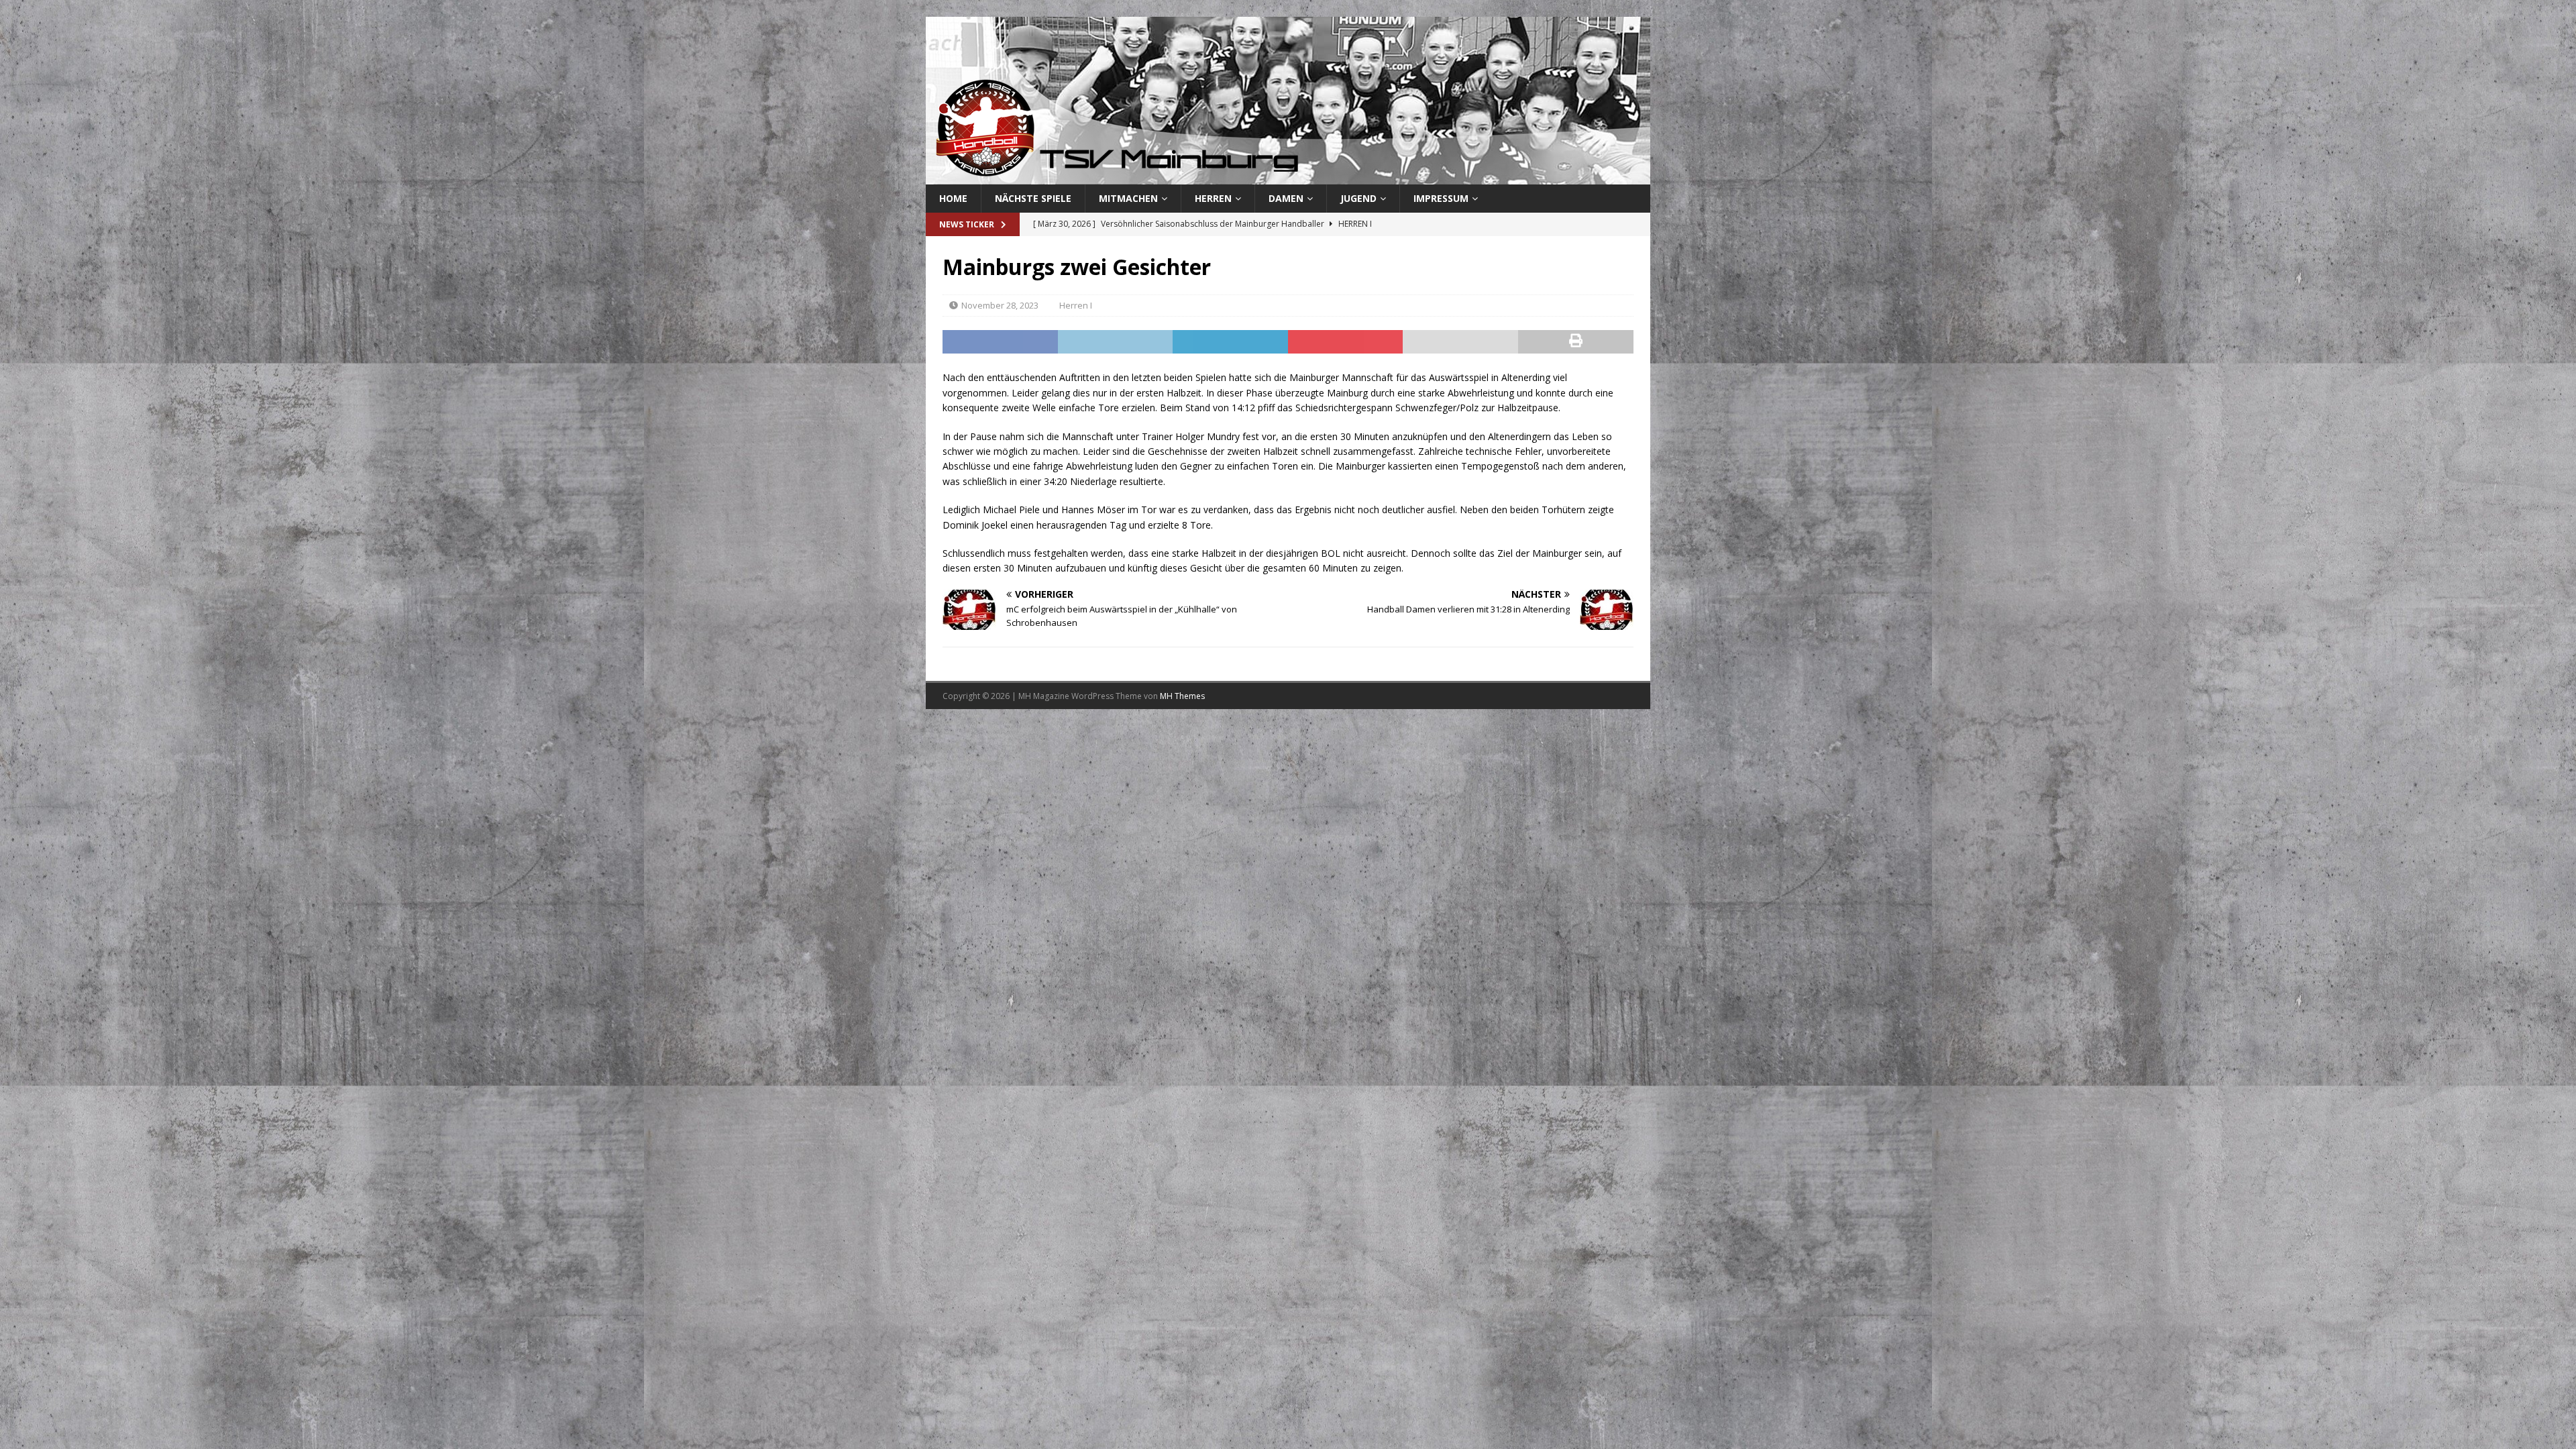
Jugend (1358, 198)
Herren (1213, 198)
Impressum (1441, 198)
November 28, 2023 (1000, 305)
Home (953, 198)
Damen (1286, 198)
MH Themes (1182, 696)
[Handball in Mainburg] (1288, 177)
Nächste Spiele (1033, 198)
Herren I (1076, 305)
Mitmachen (1128, 198)
